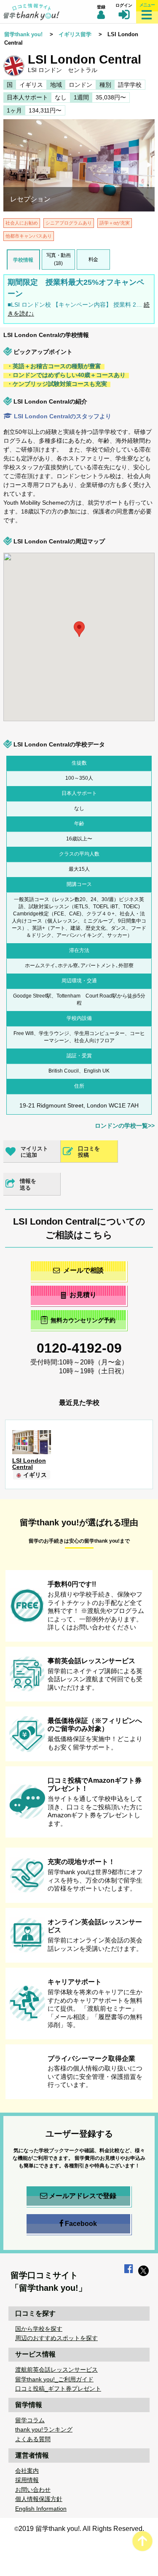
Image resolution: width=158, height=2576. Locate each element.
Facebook (81, 2224)
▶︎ (150, 166)
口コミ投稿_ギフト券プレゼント (58, 2389)
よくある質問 (33, 2439)
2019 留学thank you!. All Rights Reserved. (81, 2529)
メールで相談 (83, 1270)
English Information (41, 2509)
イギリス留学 (75, 34)
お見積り (83, 1295)
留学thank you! (23, 34)
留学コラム (30, 2420)
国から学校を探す (39, 2329)
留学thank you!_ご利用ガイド (54, 2379)
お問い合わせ (33, 2490)
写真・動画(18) (59, 259)
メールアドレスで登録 (83, 2196)
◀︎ (9, 166)
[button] (147, 687)
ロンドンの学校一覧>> (125, 1126)
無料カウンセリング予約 (83, 1321)
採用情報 (27, 2480)
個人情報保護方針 (39, 2499)
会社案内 (27, 2471)
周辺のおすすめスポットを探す (56, 2338)
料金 (93, 259)
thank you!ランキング (44, 2429)
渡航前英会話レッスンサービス (56, 2370)
